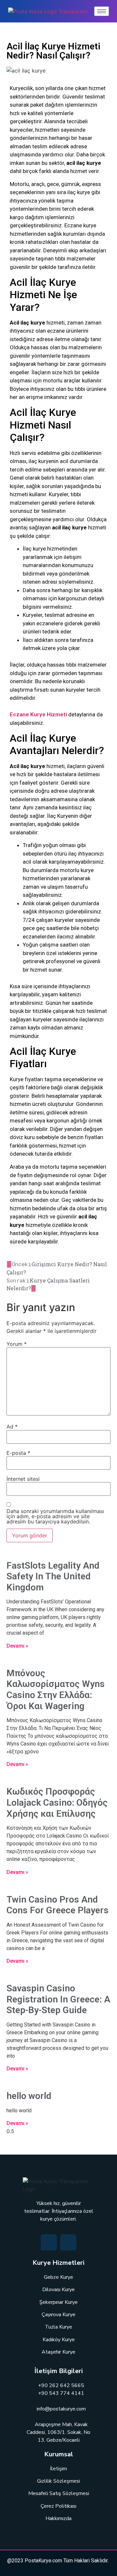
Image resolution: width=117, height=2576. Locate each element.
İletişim (58, 2469)
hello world (29, 2096)
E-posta (18, 1453)
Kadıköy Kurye (59, 2340)
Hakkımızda (58, 2518)
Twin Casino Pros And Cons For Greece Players (58, 1905)
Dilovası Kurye (58, 2290)
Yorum (17, 1344)
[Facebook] (49, 2242)
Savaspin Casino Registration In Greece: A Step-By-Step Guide (58, 1999)
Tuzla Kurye (58, 2327)
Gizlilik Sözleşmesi (58, 2481)
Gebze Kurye (58, 2277)
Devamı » (17, 1646)
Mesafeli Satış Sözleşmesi (59, 2493)
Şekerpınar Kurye (58, 2302)
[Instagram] (68, 2242)
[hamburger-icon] (102, 11)
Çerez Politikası (58, 2506)
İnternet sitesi (23, 1479)
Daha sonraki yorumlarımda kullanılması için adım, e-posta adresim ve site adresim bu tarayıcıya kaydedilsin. (55, 1516)
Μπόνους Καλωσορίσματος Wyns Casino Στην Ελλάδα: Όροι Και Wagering (56, 1690)
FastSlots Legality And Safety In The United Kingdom (53, 1576)
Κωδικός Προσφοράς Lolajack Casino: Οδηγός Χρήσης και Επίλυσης (57, 1802)
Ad (12, 1427)
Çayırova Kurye (58, 2315)
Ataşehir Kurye (58, 2352)
